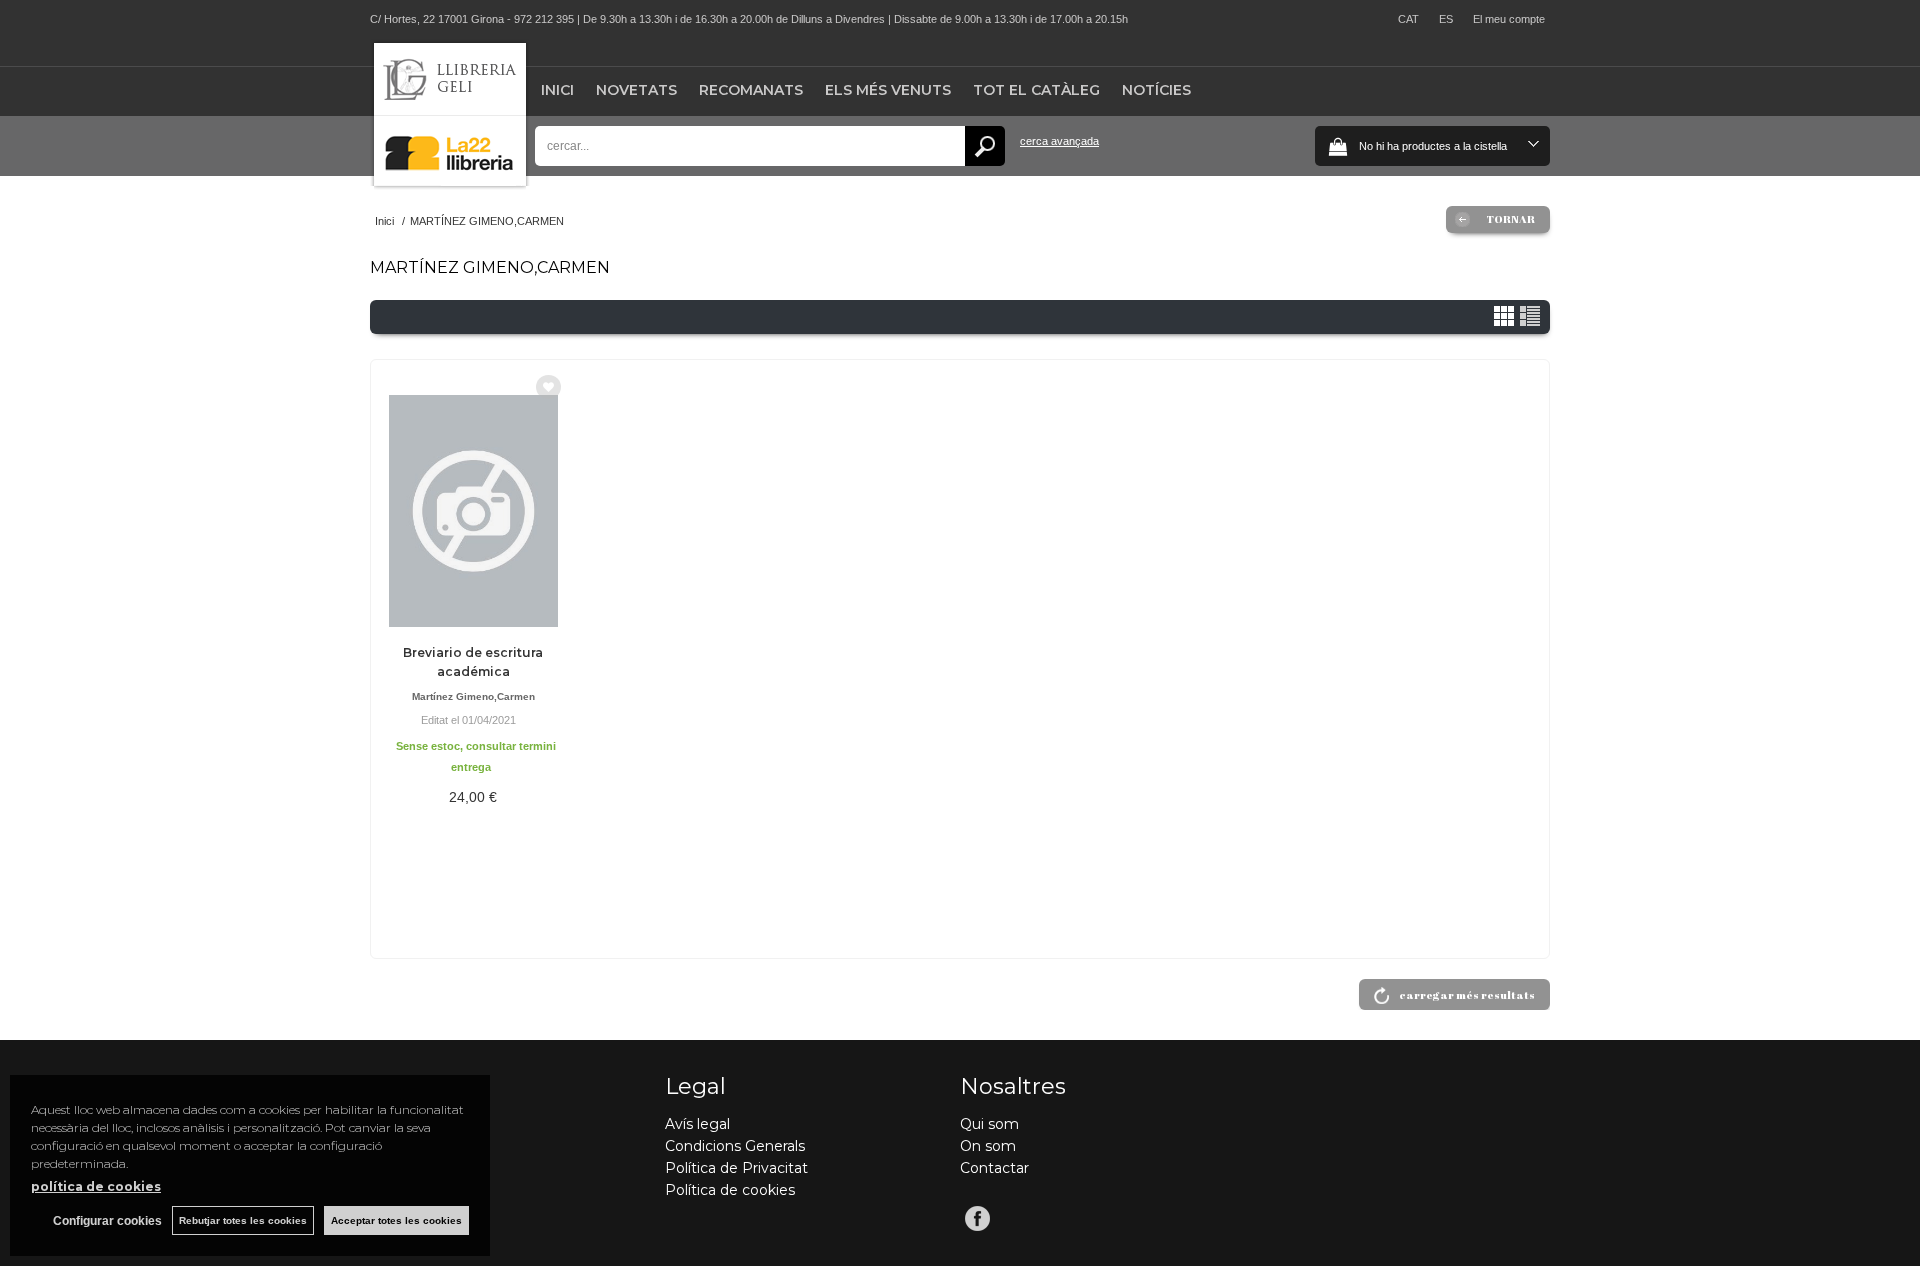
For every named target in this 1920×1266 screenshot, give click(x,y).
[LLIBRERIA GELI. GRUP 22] (450, 181)
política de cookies (96, 1186)
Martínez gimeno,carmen (473, 696)
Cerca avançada (1059, 141)
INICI (557, 90)
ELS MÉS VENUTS (888, 90)
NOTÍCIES (1156, 90)
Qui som (989, 1124)
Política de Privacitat (736, 1168)
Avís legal (697, 1124)
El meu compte (1509, 19)
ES (1446, 19)
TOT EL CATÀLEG (1036, 90)
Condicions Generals (735, 1146)
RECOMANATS (751, 90)
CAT (1408, 19)
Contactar (994, 1168)
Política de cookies (730, 1190)
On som (988, 1146)
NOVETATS (636, 90)
